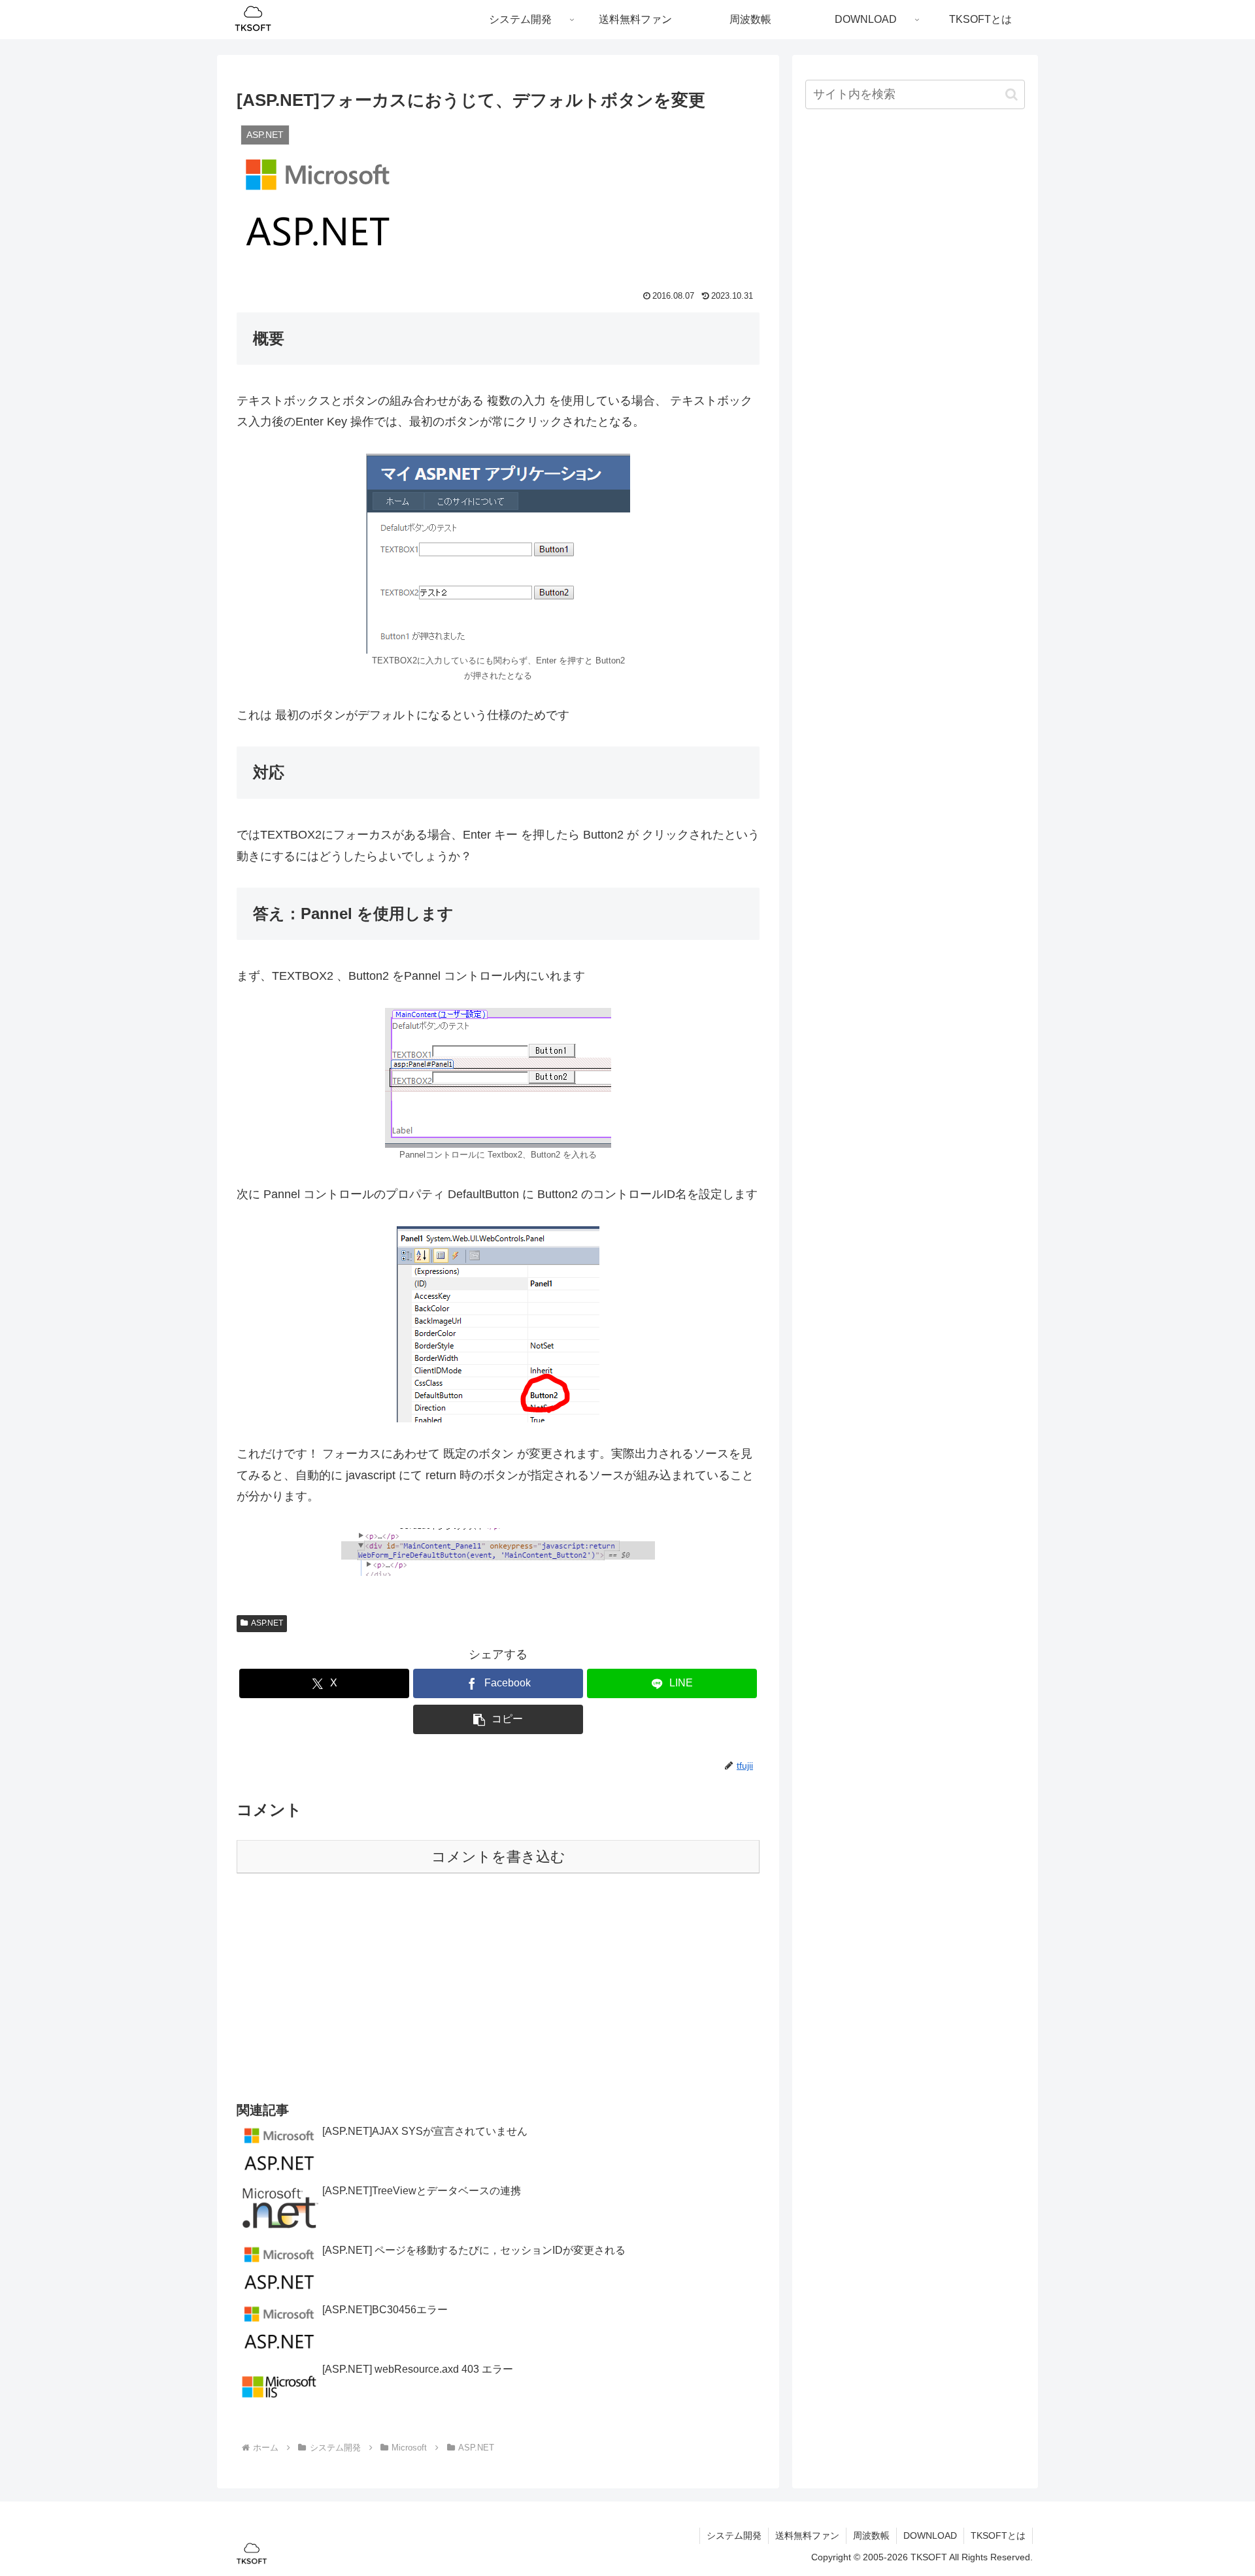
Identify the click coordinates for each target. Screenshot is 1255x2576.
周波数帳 (871, 2535)
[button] (498, 1719)
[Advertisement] (498, 1986)
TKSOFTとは (998, 2535)
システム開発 (734, 2535)
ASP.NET (267, 1623)
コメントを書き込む (498, 1857)
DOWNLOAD (930, 2535)
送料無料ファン (807, 2535)
